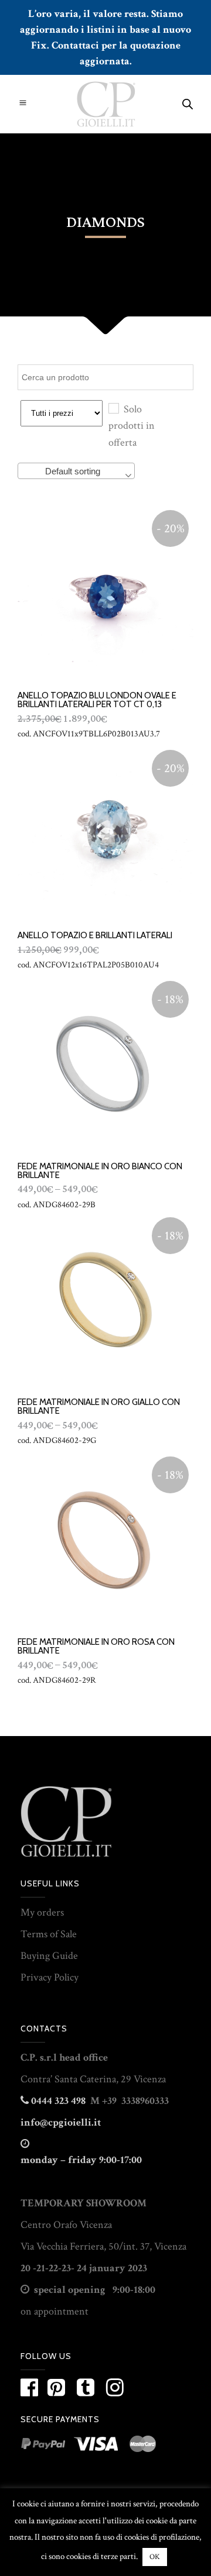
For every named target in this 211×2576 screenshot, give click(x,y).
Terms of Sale (49, 1934)
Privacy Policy (50, 1977)
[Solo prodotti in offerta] (113, 408)
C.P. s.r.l (39, 2057)
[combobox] (76, 471)
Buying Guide (49, 1956)
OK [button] (155, 2557)
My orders (42, 1912)
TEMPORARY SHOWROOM (84, 2203)
